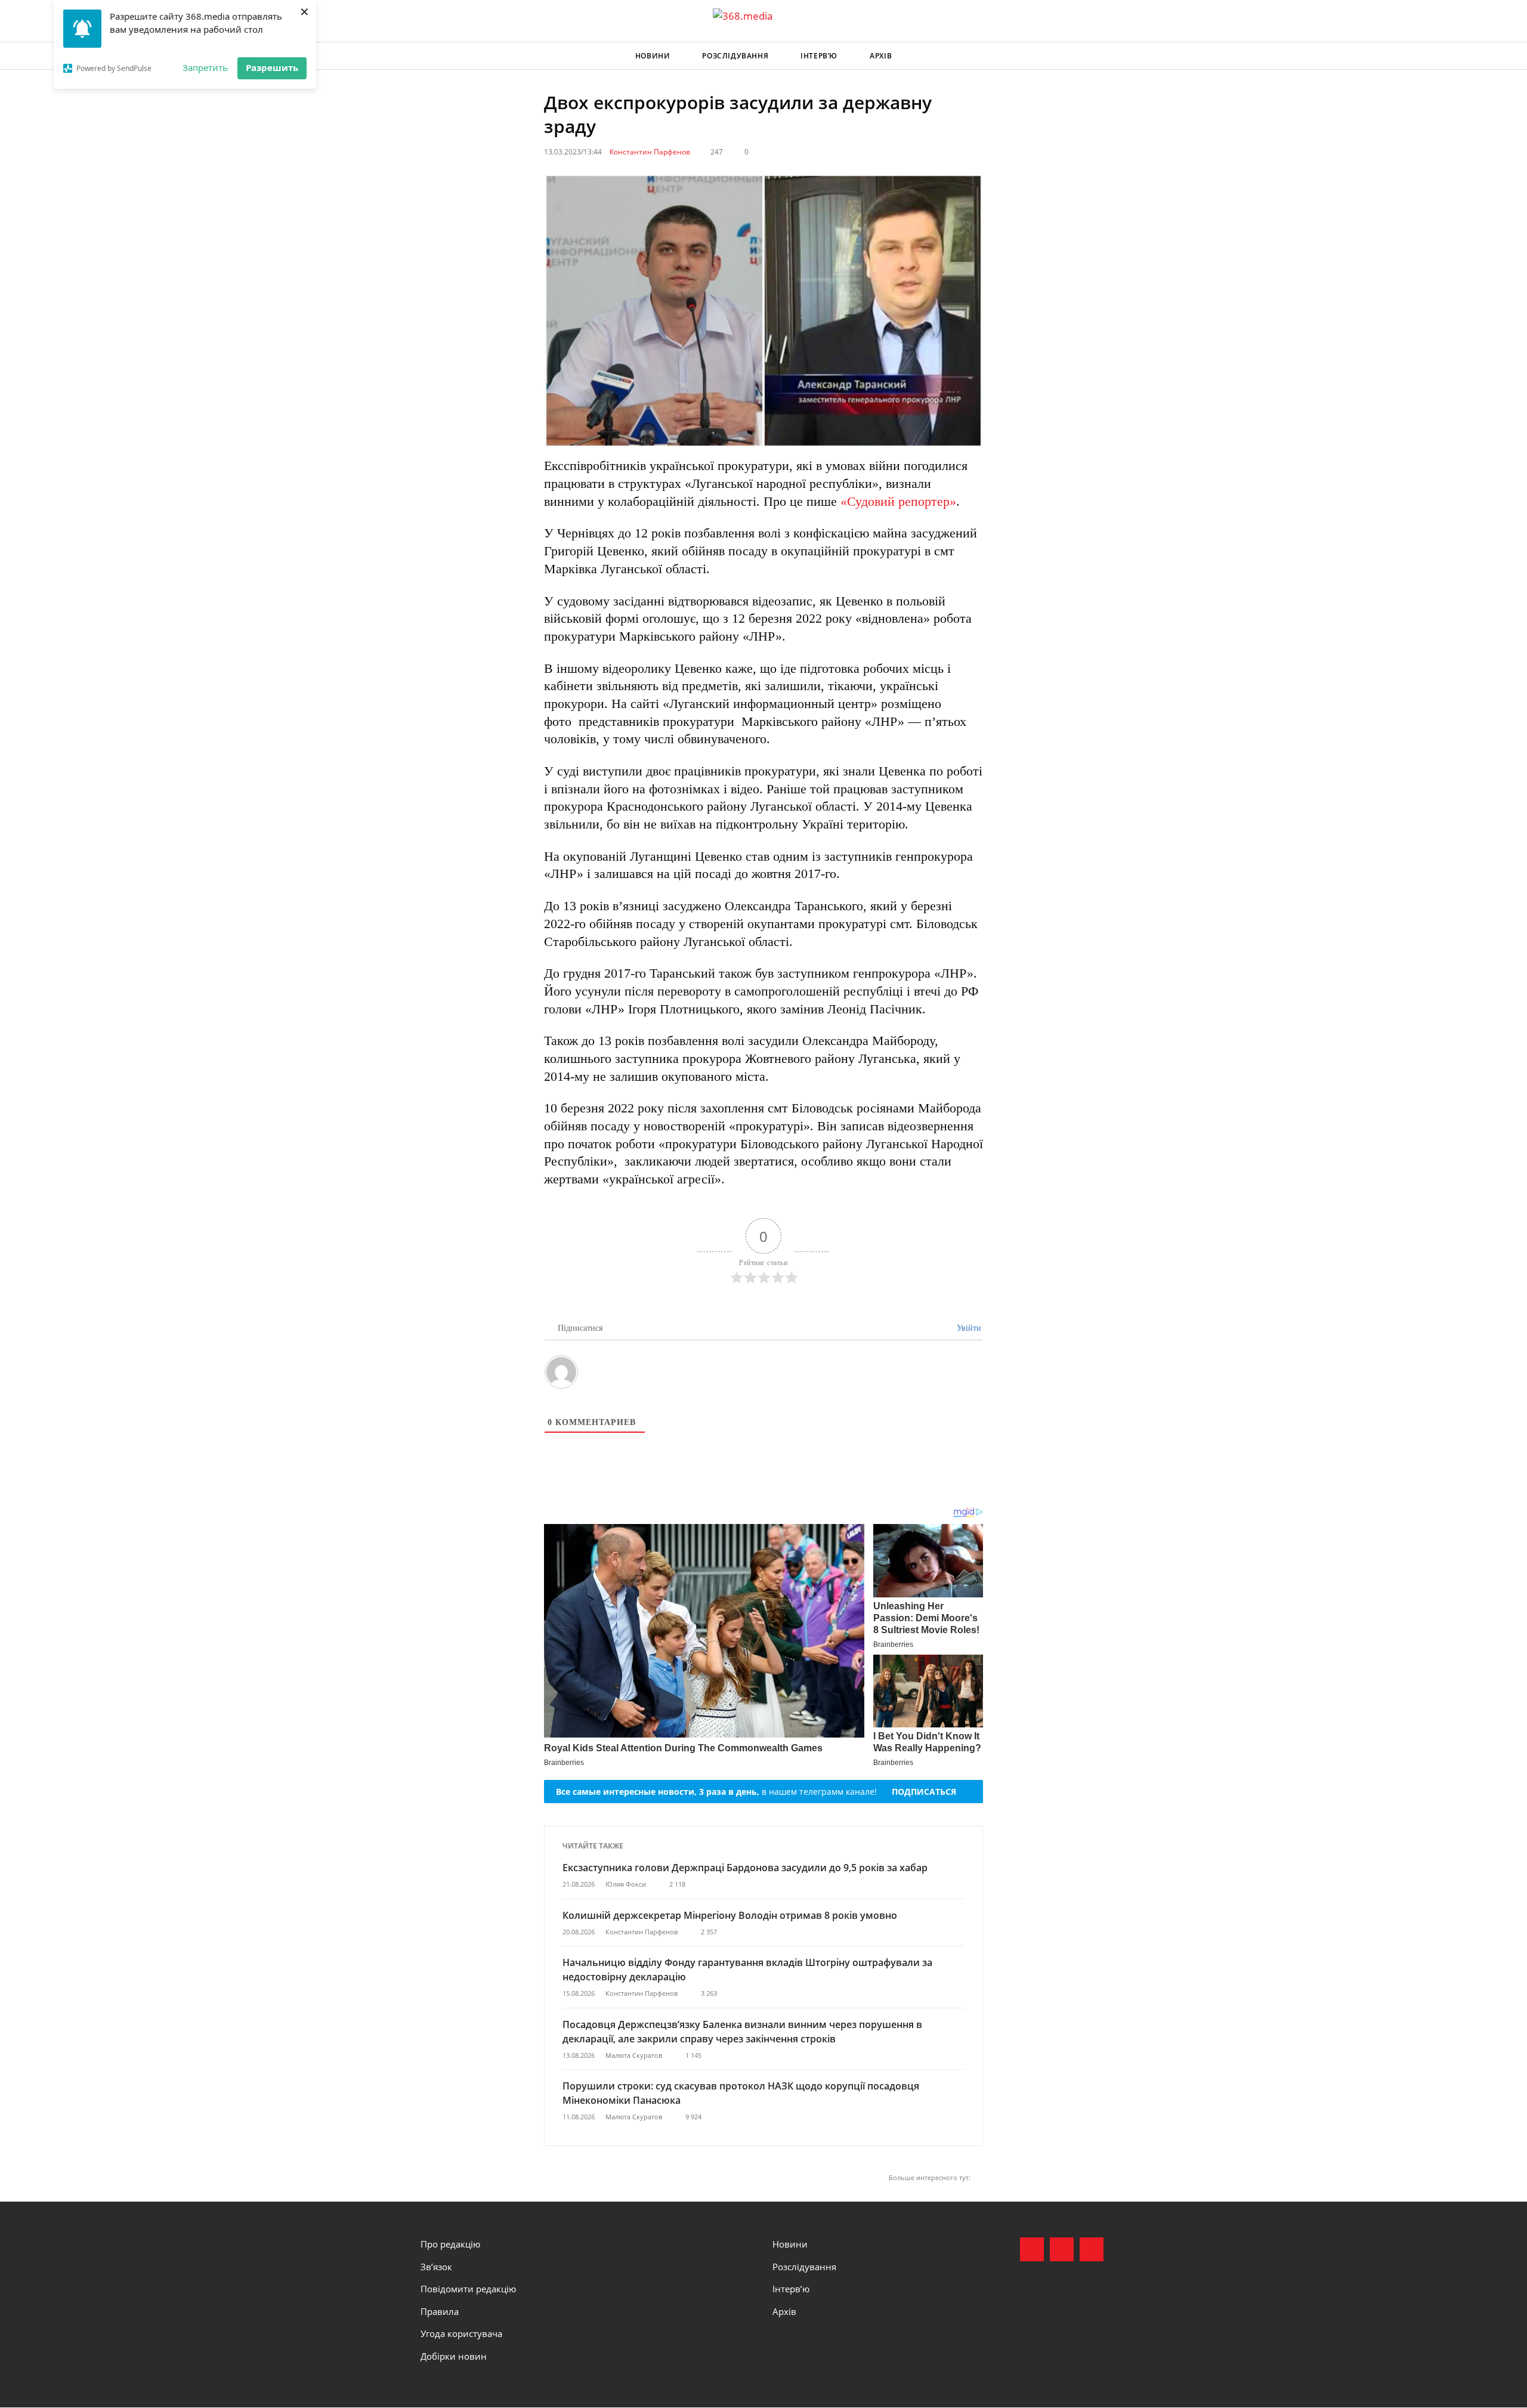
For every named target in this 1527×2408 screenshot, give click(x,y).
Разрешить (272, 67)
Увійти (968, 1328)
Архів (881, 56)
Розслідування (735, 56)
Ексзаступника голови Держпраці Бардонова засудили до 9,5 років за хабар (745, 1868)
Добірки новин (454, 2356)
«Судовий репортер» (898, 501)
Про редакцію (450, 2244)
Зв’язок (436, 2267)
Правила (440, 2311)
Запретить (205, 67)
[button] (1095, 56)
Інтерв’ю (819, 56)
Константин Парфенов (650, 152)
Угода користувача (461, 2333)
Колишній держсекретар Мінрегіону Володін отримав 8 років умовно (730, 1915)
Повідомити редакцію (468, 2289)
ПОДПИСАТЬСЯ (924, 1792)
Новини (653, 56)
